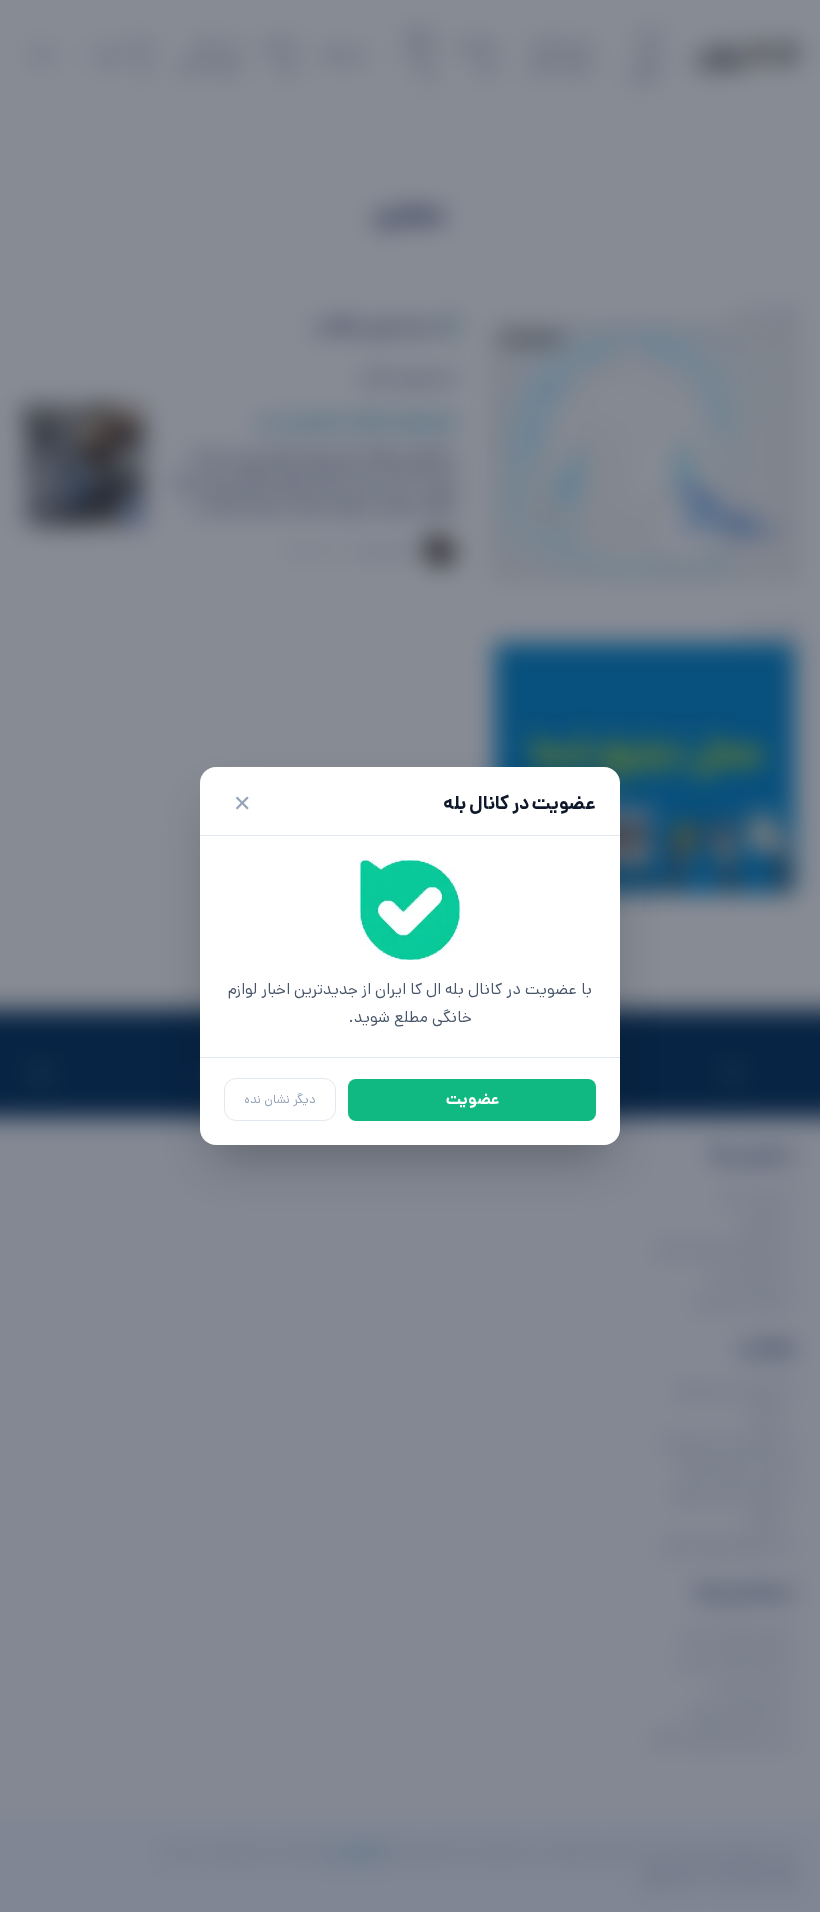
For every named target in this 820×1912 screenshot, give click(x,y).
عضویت (472, 1099)
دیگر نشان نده (280, 1099)
